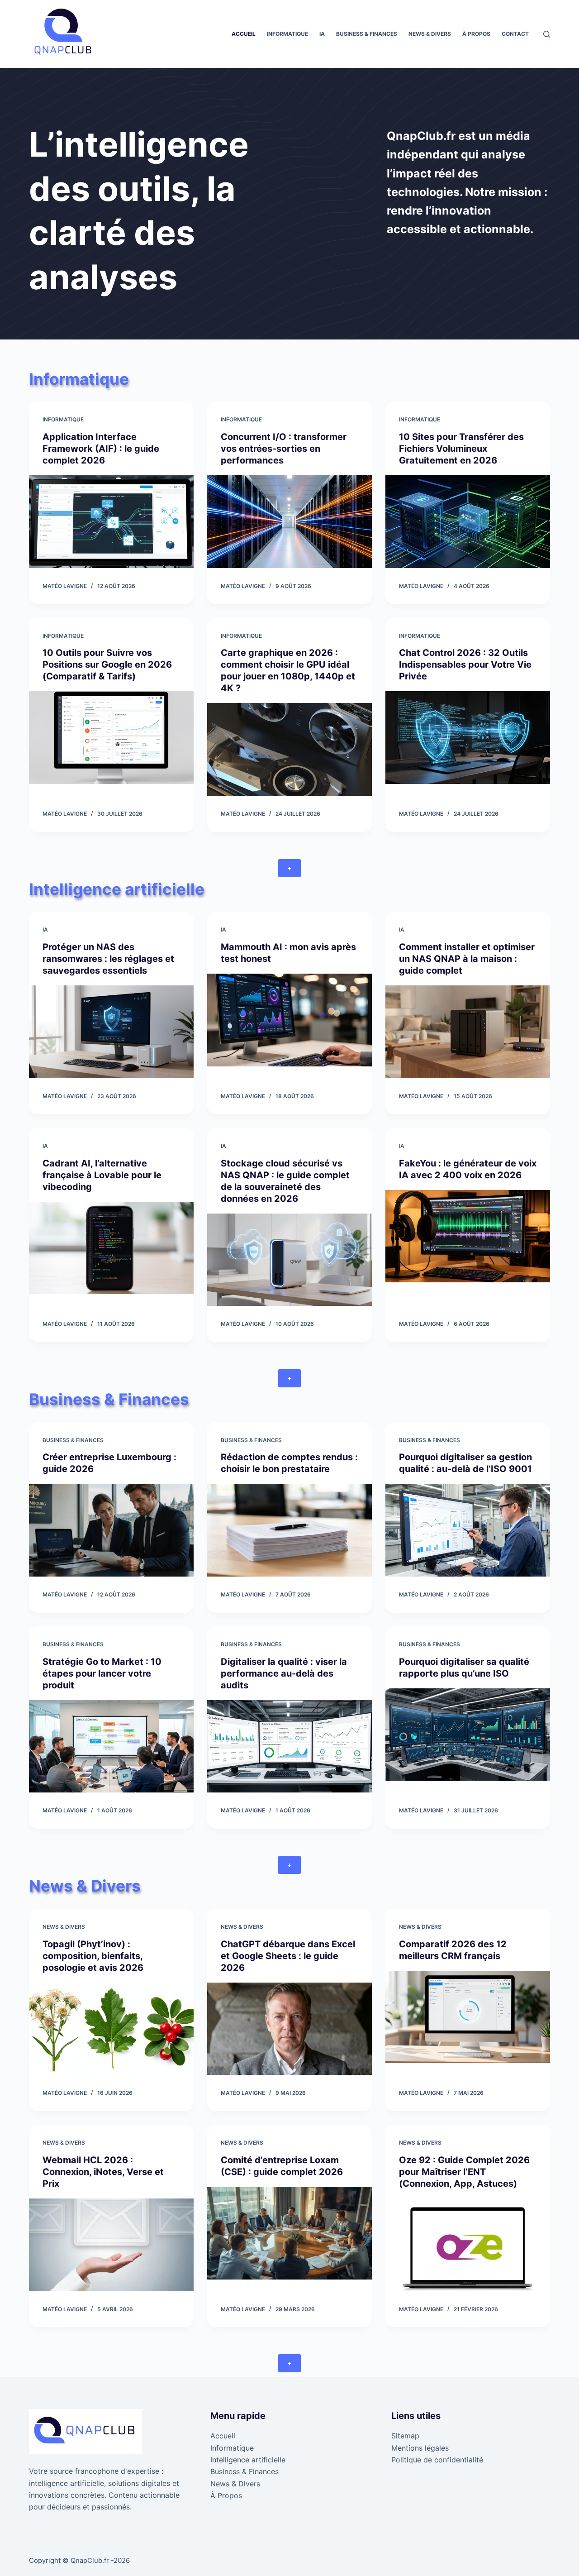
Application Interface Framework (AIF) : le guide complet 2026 (101, 449)
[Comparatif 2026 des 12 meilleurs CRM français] (468, 2017)
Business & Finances (367, 34)
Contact (515, 34)
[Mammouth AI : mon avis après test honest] (289, 1020)
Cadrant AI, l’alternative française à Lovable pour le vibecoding (102, 1175)
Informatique (287, 34)
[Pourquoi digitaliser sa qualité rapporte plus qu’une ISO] (468, 1735)
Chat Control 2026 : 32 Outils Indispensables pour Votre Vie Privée (465, 664)
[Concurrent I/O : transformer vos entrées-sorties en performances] (289, 522)
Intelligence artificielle (248, 2460)
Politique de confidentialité (437, 2460)
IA (322, 34)
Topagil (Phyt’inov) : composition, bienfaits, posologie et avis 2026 (93, 1956)
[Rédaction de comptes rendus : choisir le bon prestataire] (289, 1530)
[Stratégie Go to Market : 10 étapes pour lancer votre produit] (111, 1747)
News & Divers (430, 34)
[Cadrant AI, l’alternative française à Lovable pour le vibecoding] (111, 1248)
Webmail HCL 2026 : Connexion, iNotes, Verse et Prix (103, 2172)
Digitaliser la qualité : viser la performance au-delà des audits (284, 1673)
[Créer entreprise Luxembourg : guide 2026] (111, 1530)
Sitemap (405, 2436)
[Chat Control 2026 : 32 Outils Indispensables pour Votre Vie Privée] (468, 738)
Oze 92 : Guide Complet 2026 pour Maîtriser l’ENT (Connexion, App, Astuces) (464, 2172)
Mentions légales (420, 2448)
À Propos (476, 34)
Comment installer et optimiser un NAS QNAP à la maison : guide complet (467, 959)
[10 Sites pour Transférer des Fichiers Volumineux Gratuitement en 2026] (468, 522)
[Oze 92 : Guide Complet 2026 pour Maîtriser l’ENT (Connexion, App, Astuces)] (468, 2245)
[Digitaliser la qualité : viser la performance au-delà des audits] (289, 1747)
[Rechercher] (547, 34)
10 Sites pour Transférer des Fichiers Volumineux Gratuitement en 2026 (461, 449)
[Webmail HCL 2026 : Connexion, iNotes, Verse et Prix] (111, 2245)
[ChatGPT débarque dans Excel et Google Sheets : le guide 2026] (289, 2029)
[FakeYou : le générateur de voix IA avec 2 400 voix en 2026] (468, 1236)
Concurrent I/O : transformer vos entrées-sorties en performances (284, 449)
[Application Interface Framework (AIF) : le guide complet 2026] (111, 522)
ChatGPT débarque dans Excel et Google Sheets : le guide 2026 (288, 1956)
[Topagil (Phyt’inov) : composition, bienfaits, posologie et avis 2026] (111, 2029)
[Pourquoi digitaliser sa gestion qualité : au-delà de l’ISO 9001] (468, 1530)
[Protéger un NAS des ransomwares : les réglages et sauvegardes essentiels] (111, 1032)
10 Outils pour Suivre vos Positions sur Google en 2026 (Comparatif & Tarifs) (107, 664)
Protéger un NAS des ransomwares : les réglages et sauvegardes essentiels (108, 959)
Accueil (244, 34)
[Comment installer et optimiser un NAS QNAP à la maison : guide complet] (468, 1032)
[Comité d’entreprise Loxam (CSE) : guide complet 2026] (289, 2233)
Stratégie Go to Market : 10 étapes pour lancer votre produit (102, 1673)
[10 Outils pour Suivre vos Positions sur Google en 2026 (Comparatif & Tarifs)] (111, 738)
